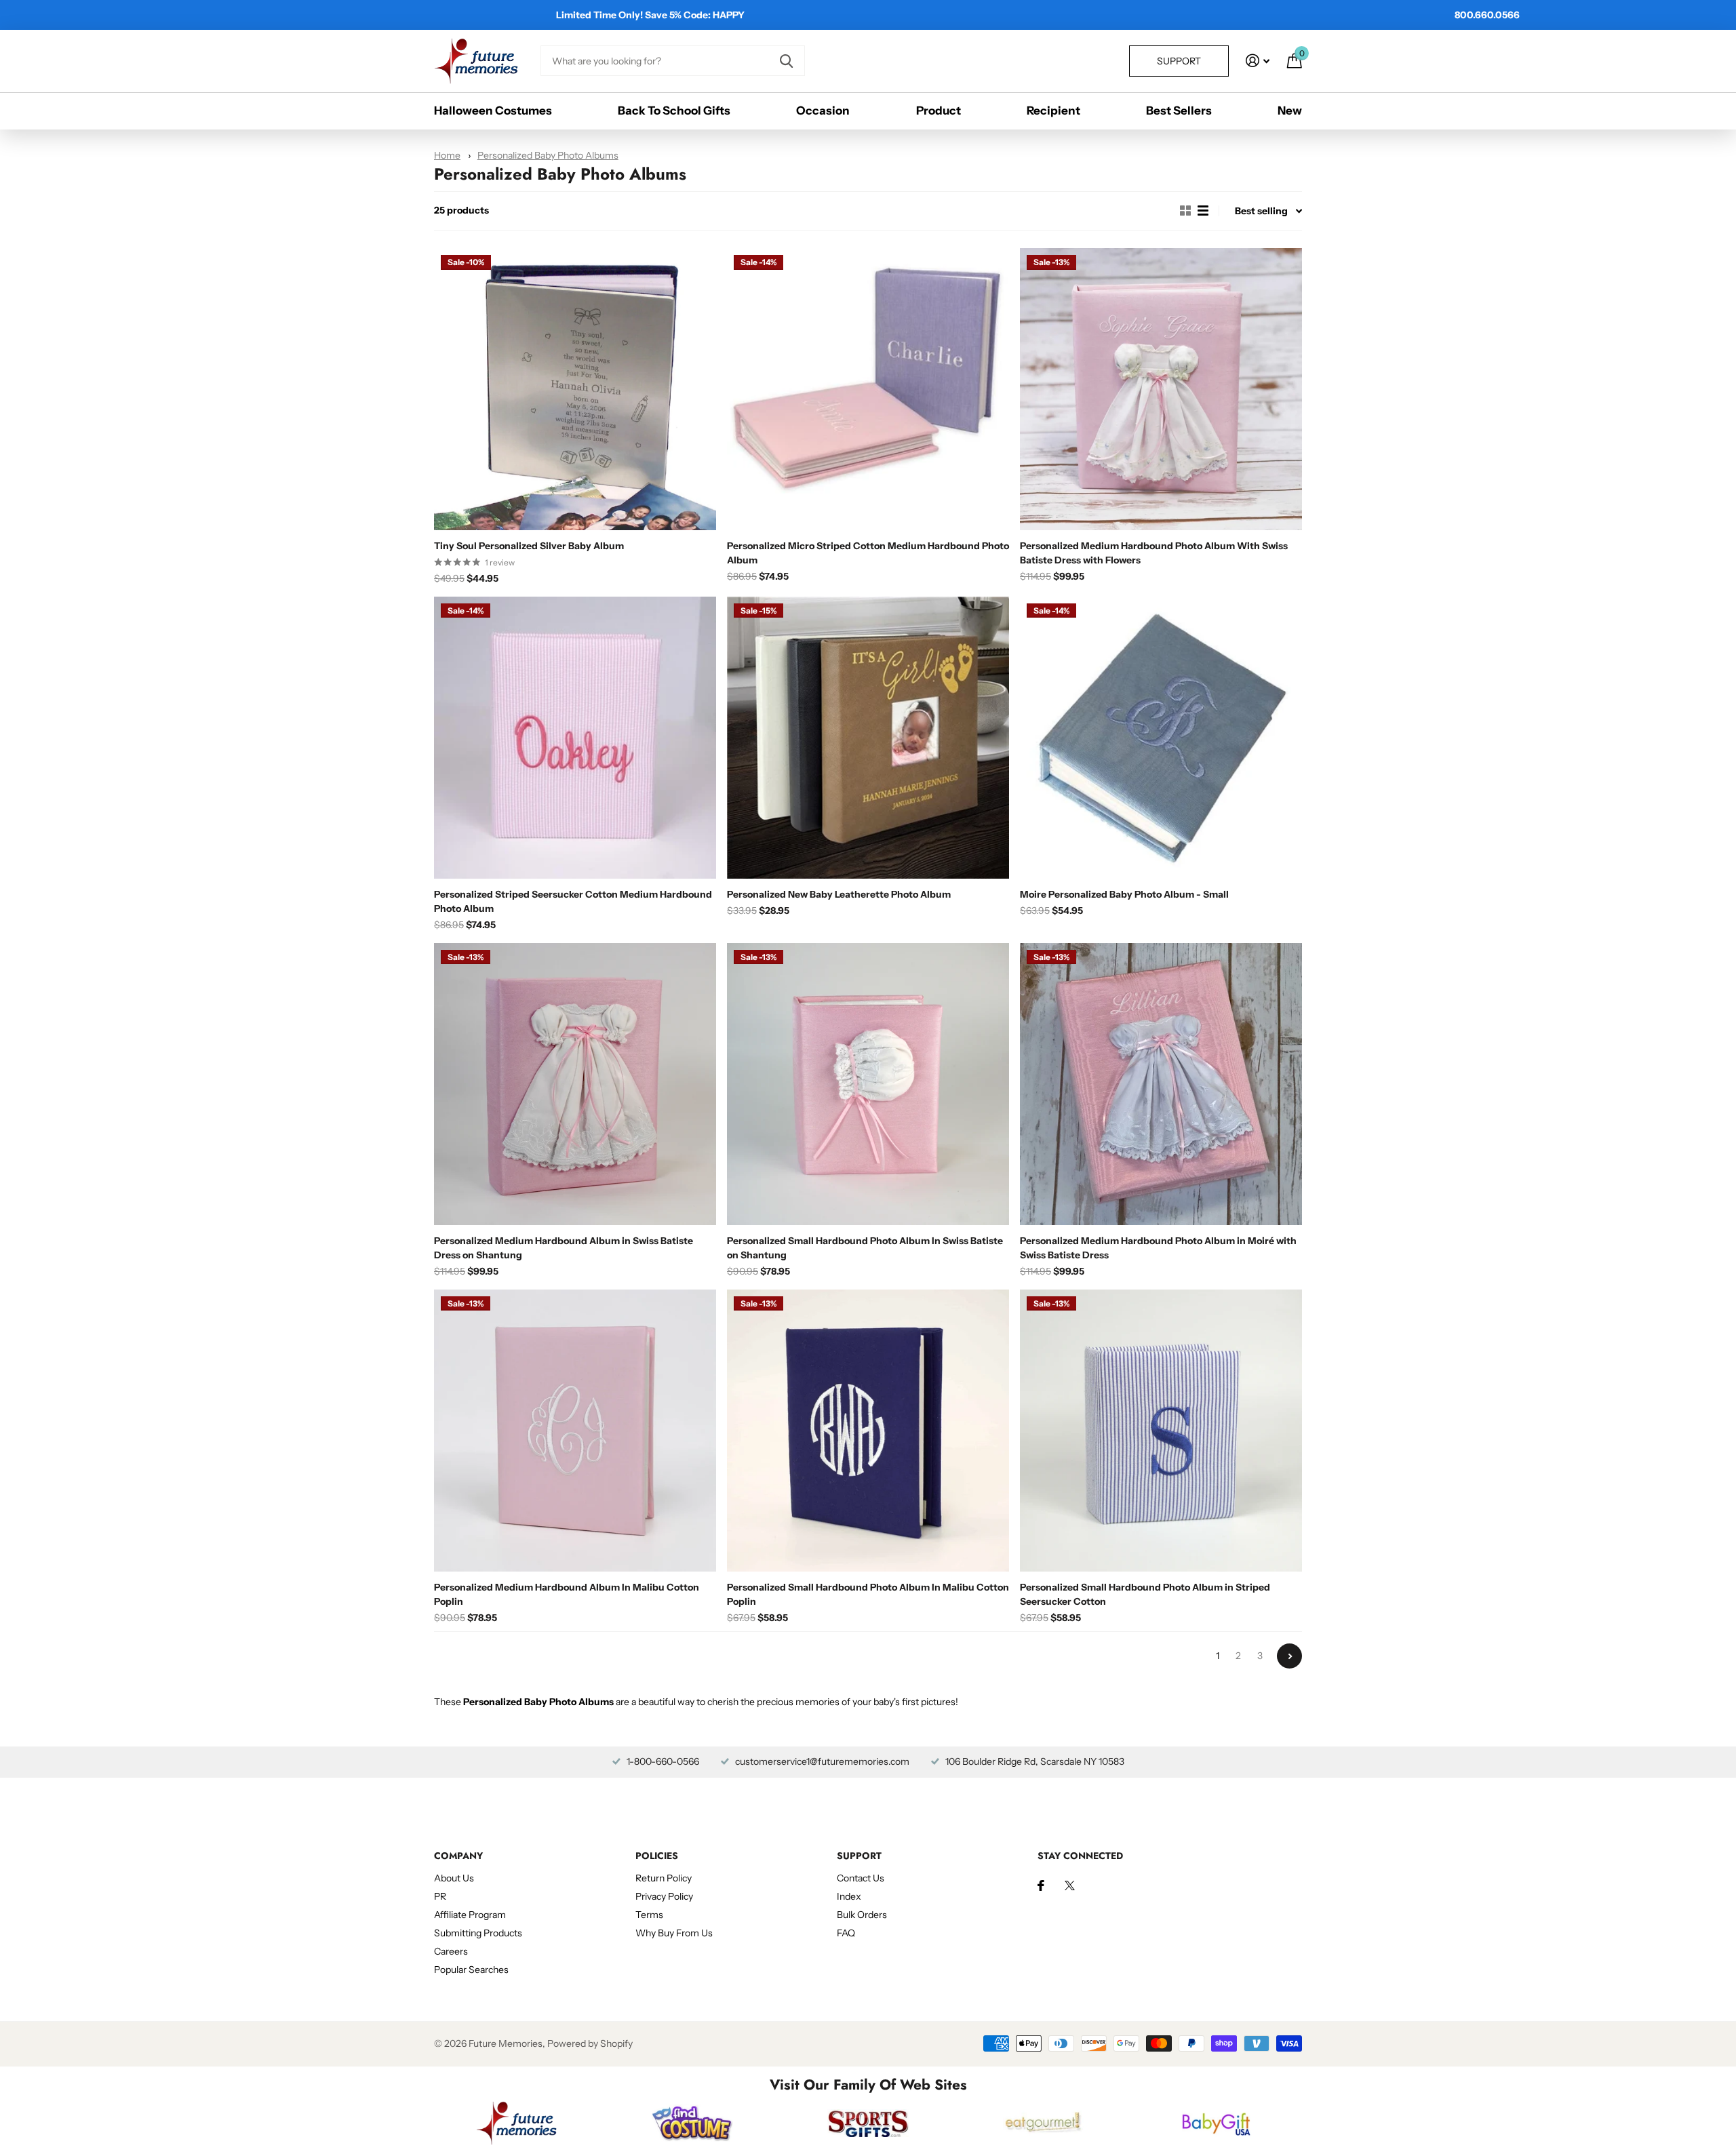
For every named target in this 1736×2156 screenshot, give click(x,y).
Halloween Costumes (493, 111)
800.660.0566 (1487, 15)
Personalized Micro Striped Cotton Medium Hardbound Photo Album (868, 553)
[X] (1070, 1885)
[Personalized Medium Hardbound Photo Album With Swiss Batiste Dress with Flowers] (1161, 389)
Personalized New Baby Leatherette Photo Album (839, 894)
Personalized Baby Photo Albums (548, 155)
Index (849, 1896)
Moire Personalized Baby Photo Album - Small (1124, 894)
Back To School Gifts (674, 111)
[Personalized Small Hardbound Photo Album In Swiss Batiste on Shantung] (868, 1084)
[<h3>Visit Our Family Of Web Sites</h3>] (516, 2123)
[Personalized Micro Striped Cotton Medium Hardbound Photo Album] (868, 389)
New (1290, 111)
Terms (649, 1915)
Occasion (823, 111)
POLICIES (657, 1856)
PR (440, 1896)
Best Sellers (1179, 111)
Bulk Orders (862, 1915)
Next (1289, 1656)
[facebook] (1041, 1885)
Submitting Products (478, 1933)
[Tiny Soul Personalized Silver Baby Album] (575, 389)
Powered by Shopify (590, 2043)
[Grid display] (1185, 211)
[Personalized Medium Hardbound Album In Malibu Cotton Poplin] (575, 1431)
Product (939, 111)
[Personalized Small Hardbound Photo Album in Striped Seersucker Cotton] (1161, 1431)
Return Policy (664, 1878)
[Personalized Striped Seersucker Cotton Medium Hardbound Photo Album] (575, 738)
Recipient (1053, 111)
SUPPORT (859, 1856)
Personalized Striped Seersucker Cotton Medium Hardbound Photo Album (573, 901)
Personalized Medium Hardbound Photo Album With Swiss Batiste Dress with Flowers (1154, 553)
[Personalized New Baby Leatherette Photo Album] (868, 738)
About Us (454, 1878)
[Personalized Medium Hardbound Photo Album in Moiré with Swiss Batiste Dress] (1161, 1084)
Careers (451, 1951)
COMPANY (458, 1856)
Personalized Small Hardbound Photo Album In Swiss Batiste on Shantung (865, 1248)
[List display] (1203, 211)
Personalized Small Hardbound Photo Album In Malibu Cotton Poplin (868, 1594)
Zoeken (786, 61)
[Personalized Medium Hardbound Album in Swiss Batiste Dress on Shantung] (575, 1084)
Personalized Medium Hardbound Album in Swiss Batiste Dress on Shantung (564, 1248)
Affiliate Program (470, 1915)
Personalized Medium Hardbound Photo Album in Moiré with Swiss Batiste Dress (1158, 1248)
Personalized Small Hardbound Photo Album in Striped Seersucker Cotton (1145, 1594)
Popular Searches (471, 1970)
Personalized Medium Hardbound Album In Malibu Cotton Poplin (567, 1594)
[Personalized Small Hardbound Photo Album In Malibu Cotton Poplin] (868, 1431)
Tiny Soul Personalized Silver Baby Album (529, 546)
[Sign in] (1258, 61)
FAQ (846, 1933)
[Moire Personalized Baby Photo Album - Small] (1161, 738)
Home (447, 155)
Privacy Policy (664, 1896)
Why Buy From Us (674, 1933)
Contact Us (861, 1878)
